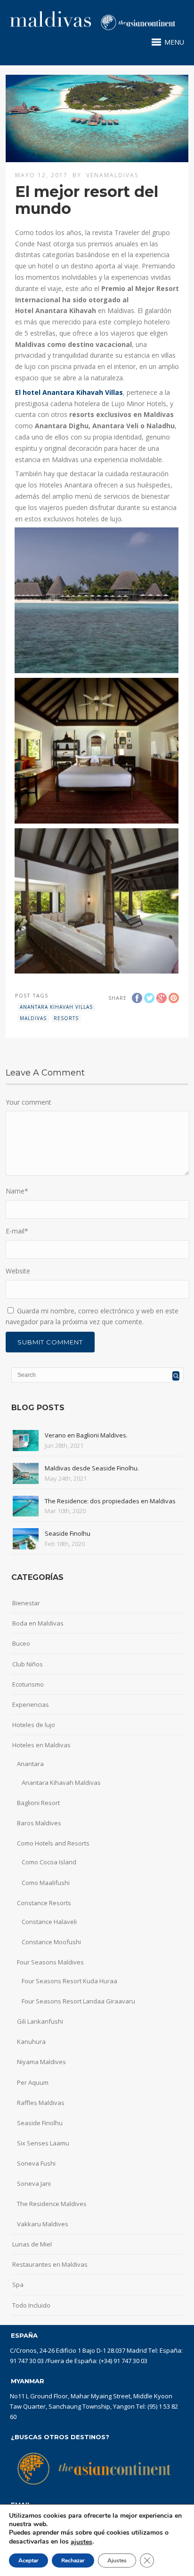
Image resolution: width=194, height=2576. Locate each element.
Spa (18, 2285)
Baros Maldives (39, 1823)
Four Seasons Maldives (50, 1962)
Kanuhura (31, 2042)
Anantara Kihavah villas (56, 1007)
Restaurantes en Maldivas (50, 2264)
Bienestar (26, 1603)
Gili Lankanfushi (40, 2021)
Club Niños (28, 1664)
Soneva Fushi (36, 2163)
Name (17, 1191)
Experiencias (31, 1704)
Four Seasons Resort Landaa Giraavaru (78, 2001)
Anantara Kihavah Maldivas (61, 1783)
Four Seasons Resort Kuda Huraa (69, 1981)
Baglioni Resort (38, 1803)
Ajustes (117, 2560)
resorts (66, 1018)
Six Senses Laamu (43, 2143)
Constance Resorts (44, 1903)
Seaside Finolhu (68, 1533)
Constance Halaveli (49, 1922)
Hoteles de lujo (34, 1725)
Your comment (28, 1102)
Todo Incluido (31, 2305)
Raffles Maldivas (41, 2103)
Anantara (30, 1764)
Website (18, 1271)
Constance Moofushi (51, 1942)
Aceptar (28, 2560)
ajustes (81, 2542)
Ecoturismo (28, 1684)
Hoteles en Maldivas (41, 1745)
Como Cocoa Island (49, 1862)
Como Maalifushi (46, 1883)
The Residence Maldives (52, 2204)
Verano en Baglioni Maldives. (86, 1435)
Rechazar (73, 2560)
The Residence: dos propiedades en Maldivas (110, 1501)
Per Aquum (33, 2082)
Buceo (21, 1643)
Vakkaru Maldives (43, 2224)
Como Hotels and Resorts (53, 1843)
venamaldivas (112, 175)
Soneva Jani (34, 2183)
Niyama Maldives (41, 2062)
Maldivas (33, 1018)
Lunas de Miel (32, 2244)
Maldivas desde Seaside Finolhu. (92, 1468)
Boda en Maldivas (38, 1623)
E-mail (17, 1231)
